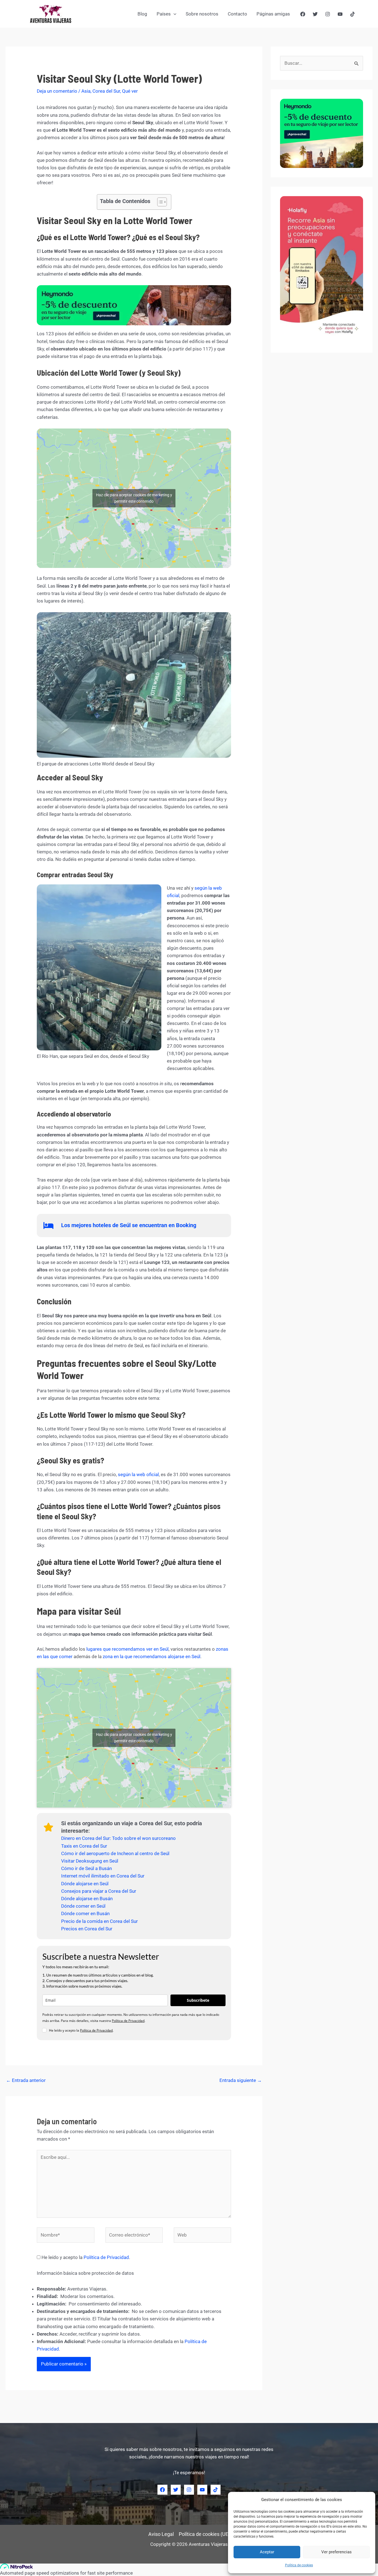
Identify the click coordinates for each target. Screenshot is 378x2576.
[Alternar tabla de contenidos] (159, 202)
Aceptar (267, 2552)
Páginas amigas (273, 14)
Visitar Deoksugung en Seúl (90, 1861)
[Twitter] (315, 14)
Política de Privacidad (128, 2021)
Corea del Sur (106, 91)
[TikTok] (353, 14)
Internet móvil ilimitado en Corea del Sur (103, 1876)
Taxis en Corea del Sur (84, 1846)
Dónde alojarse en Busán (87, 1899)
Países (164, 14)
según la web (132, 1474)
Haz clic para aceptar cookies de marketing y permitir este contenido (134, 498)
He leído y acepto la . (85, 2257)
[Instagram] (328, 14)
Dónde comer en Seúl (83, 1906)
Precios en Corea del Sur (87, 1929)
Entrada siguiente (241, 2080)
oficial (153, 1474)
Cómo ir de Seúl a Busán (86, 1868)
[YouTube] (340, 14)
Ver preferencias (336, 2552)
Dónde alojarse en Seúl (85, 1884)
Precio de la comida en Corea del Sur (99, 1921)
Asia (86, 91)
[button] (174, 14)
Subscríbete (198, 2000)
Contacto (237, 14)
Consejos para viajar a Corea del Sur (99, 1891)
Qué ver (130, 91)
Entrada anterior (26, 2080)
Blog (142, 14)
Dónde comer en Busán (85, 1913)
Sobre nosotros (202, 14)
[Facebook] (303, 14)
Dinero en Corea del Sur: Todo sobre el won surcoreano (118, 1838)
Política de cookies (299, 2565)
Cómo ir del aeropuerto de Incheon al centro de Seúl (115, 1853)
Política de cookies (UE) (204, 2534)
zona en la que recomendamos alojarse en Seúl (151, 1656)
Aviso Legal (161, 2534)
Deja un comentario (57, 91)
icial (176, 895)
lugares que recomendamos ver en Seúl (127, 1649)
